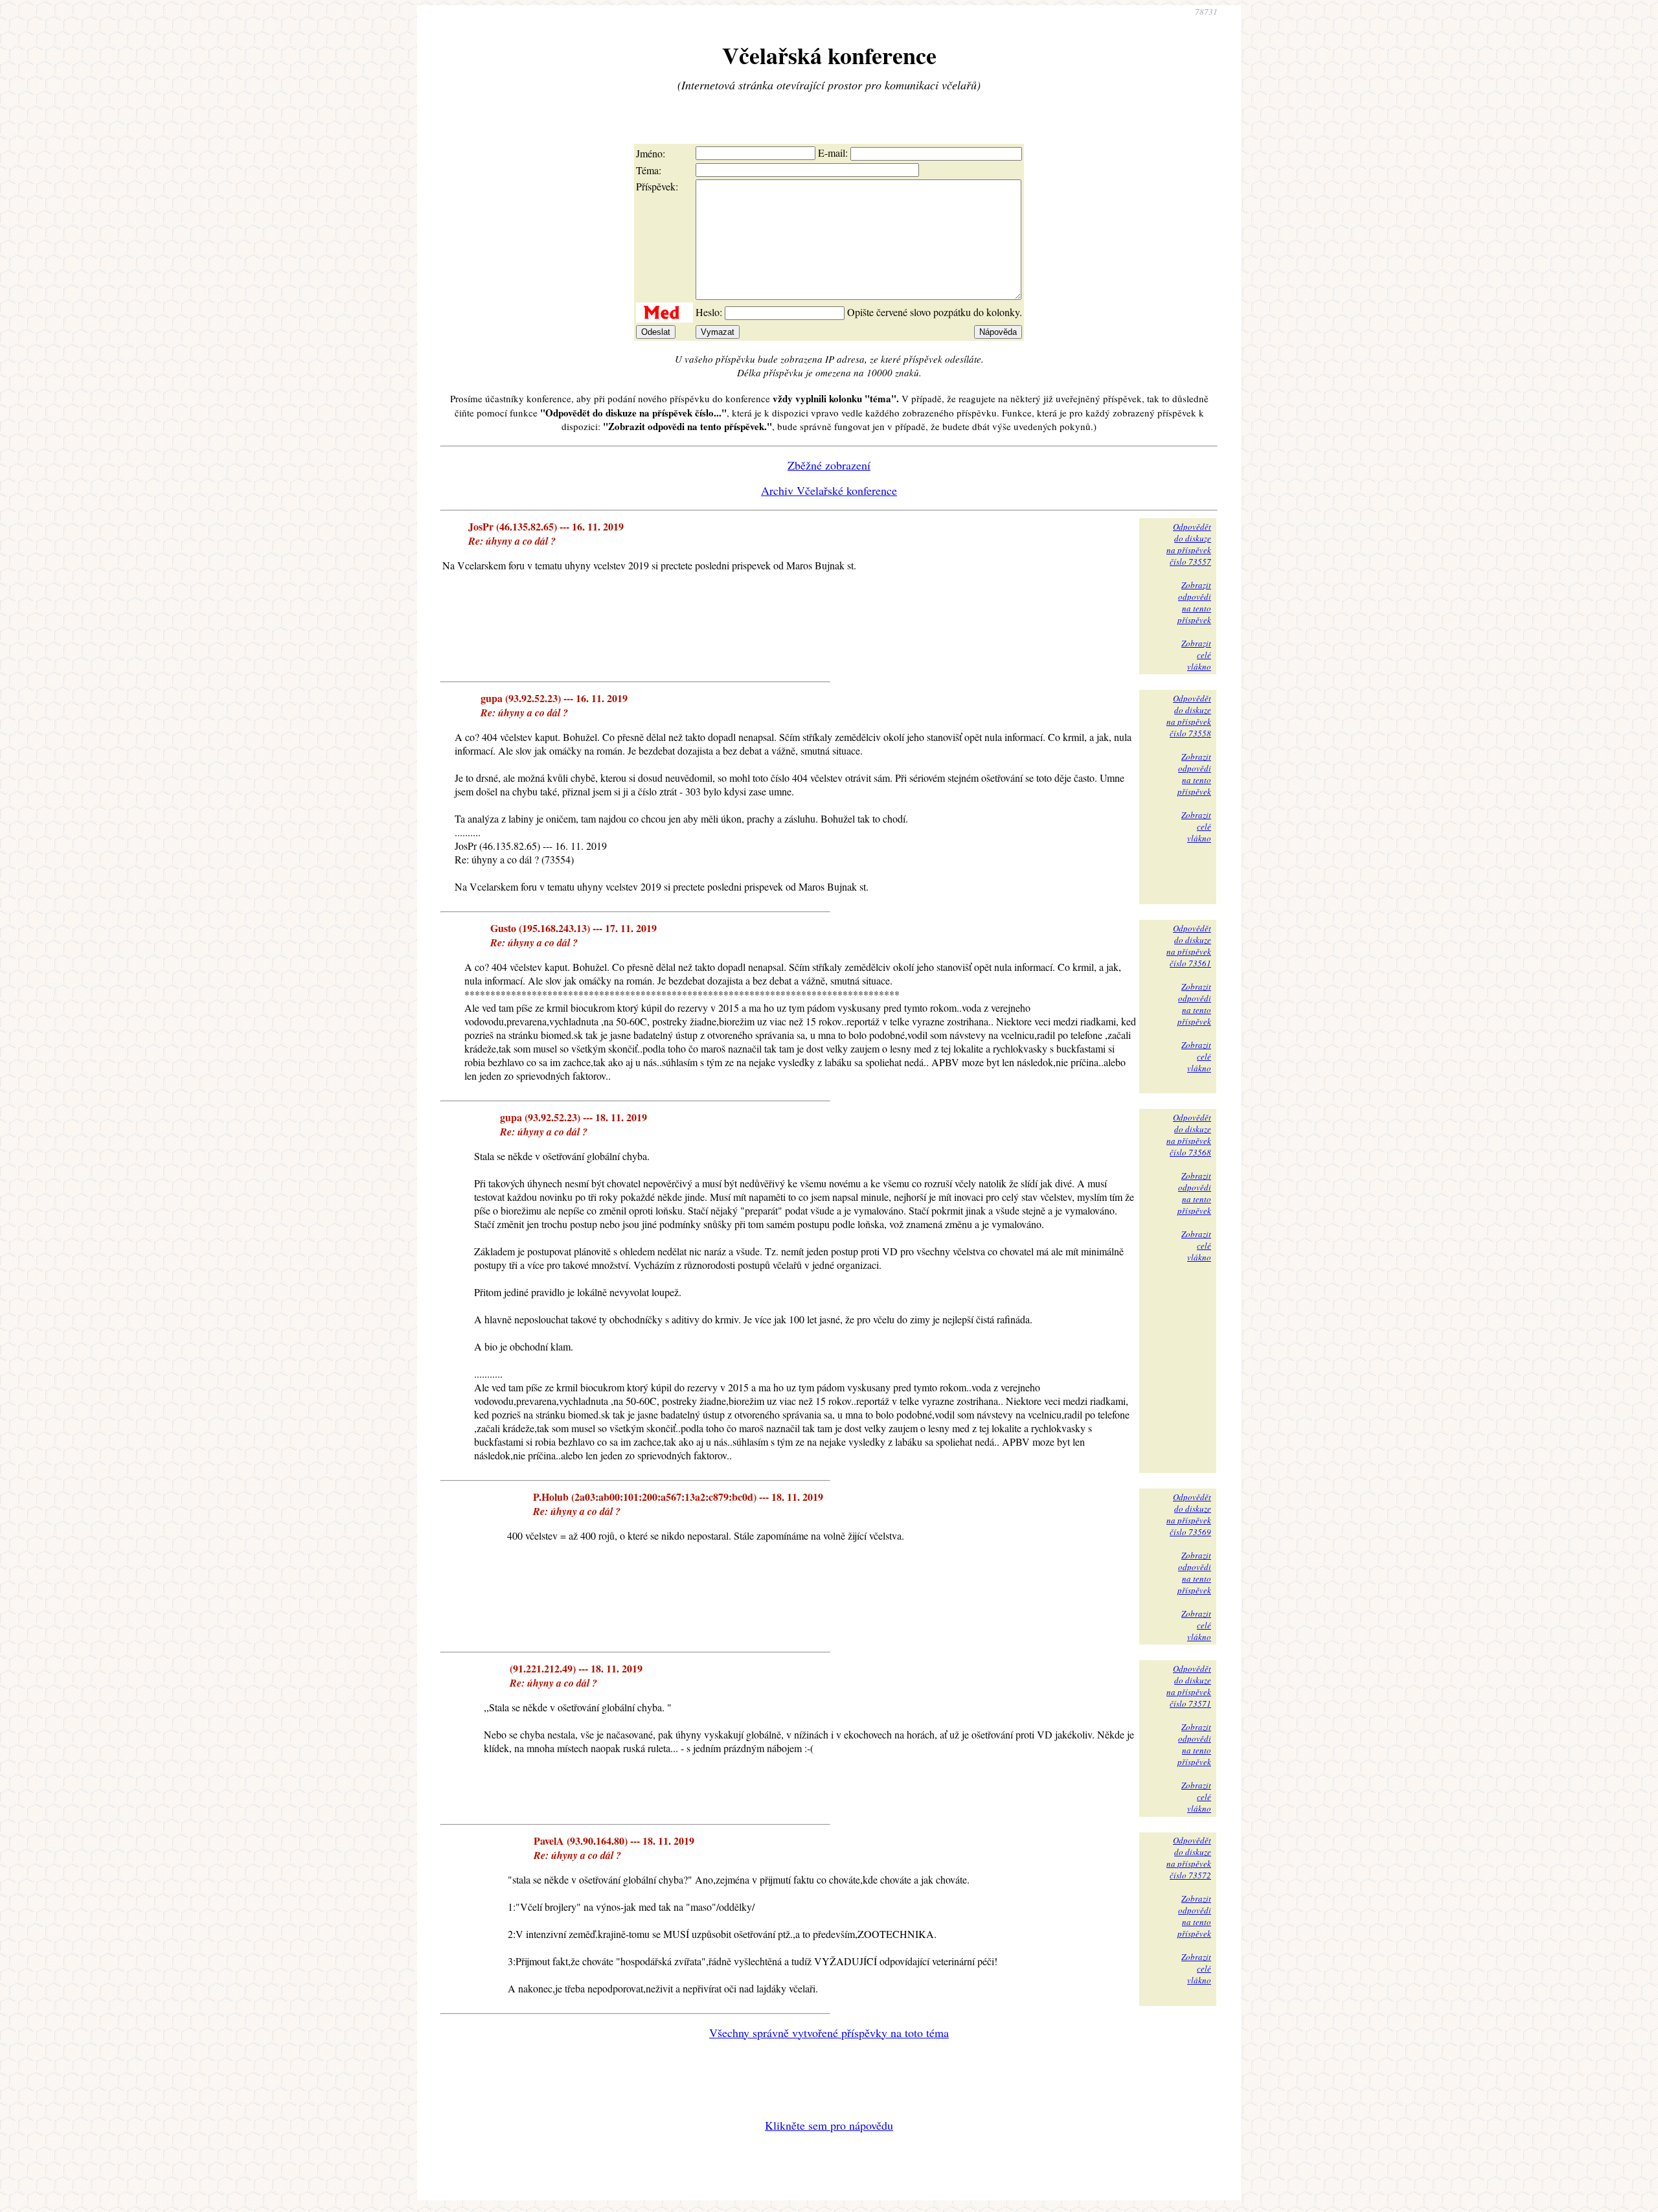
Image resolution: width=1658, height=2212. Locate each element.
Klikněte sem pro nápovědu (829, 2125)
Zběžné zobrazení (829, 465)
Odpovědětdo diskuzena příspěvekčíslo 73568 (1189, 1135)
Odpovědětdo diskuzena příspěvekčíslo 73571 (1189, 1686)
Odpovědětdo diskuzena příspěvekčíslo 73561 (1189, 946)
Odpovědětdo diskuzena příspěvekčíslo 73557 (1189, 544)
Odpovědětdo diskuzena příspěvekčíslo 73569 (1189, 1514)
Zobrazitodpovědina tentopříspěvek (1194, 602)
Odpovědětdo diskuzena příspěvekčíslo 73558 (1189, 716)
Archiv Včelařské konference (829, 490)
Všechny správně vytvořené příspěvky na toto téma (829, 2033)
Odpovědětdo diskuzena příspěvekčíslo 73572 (1189, 1858)
